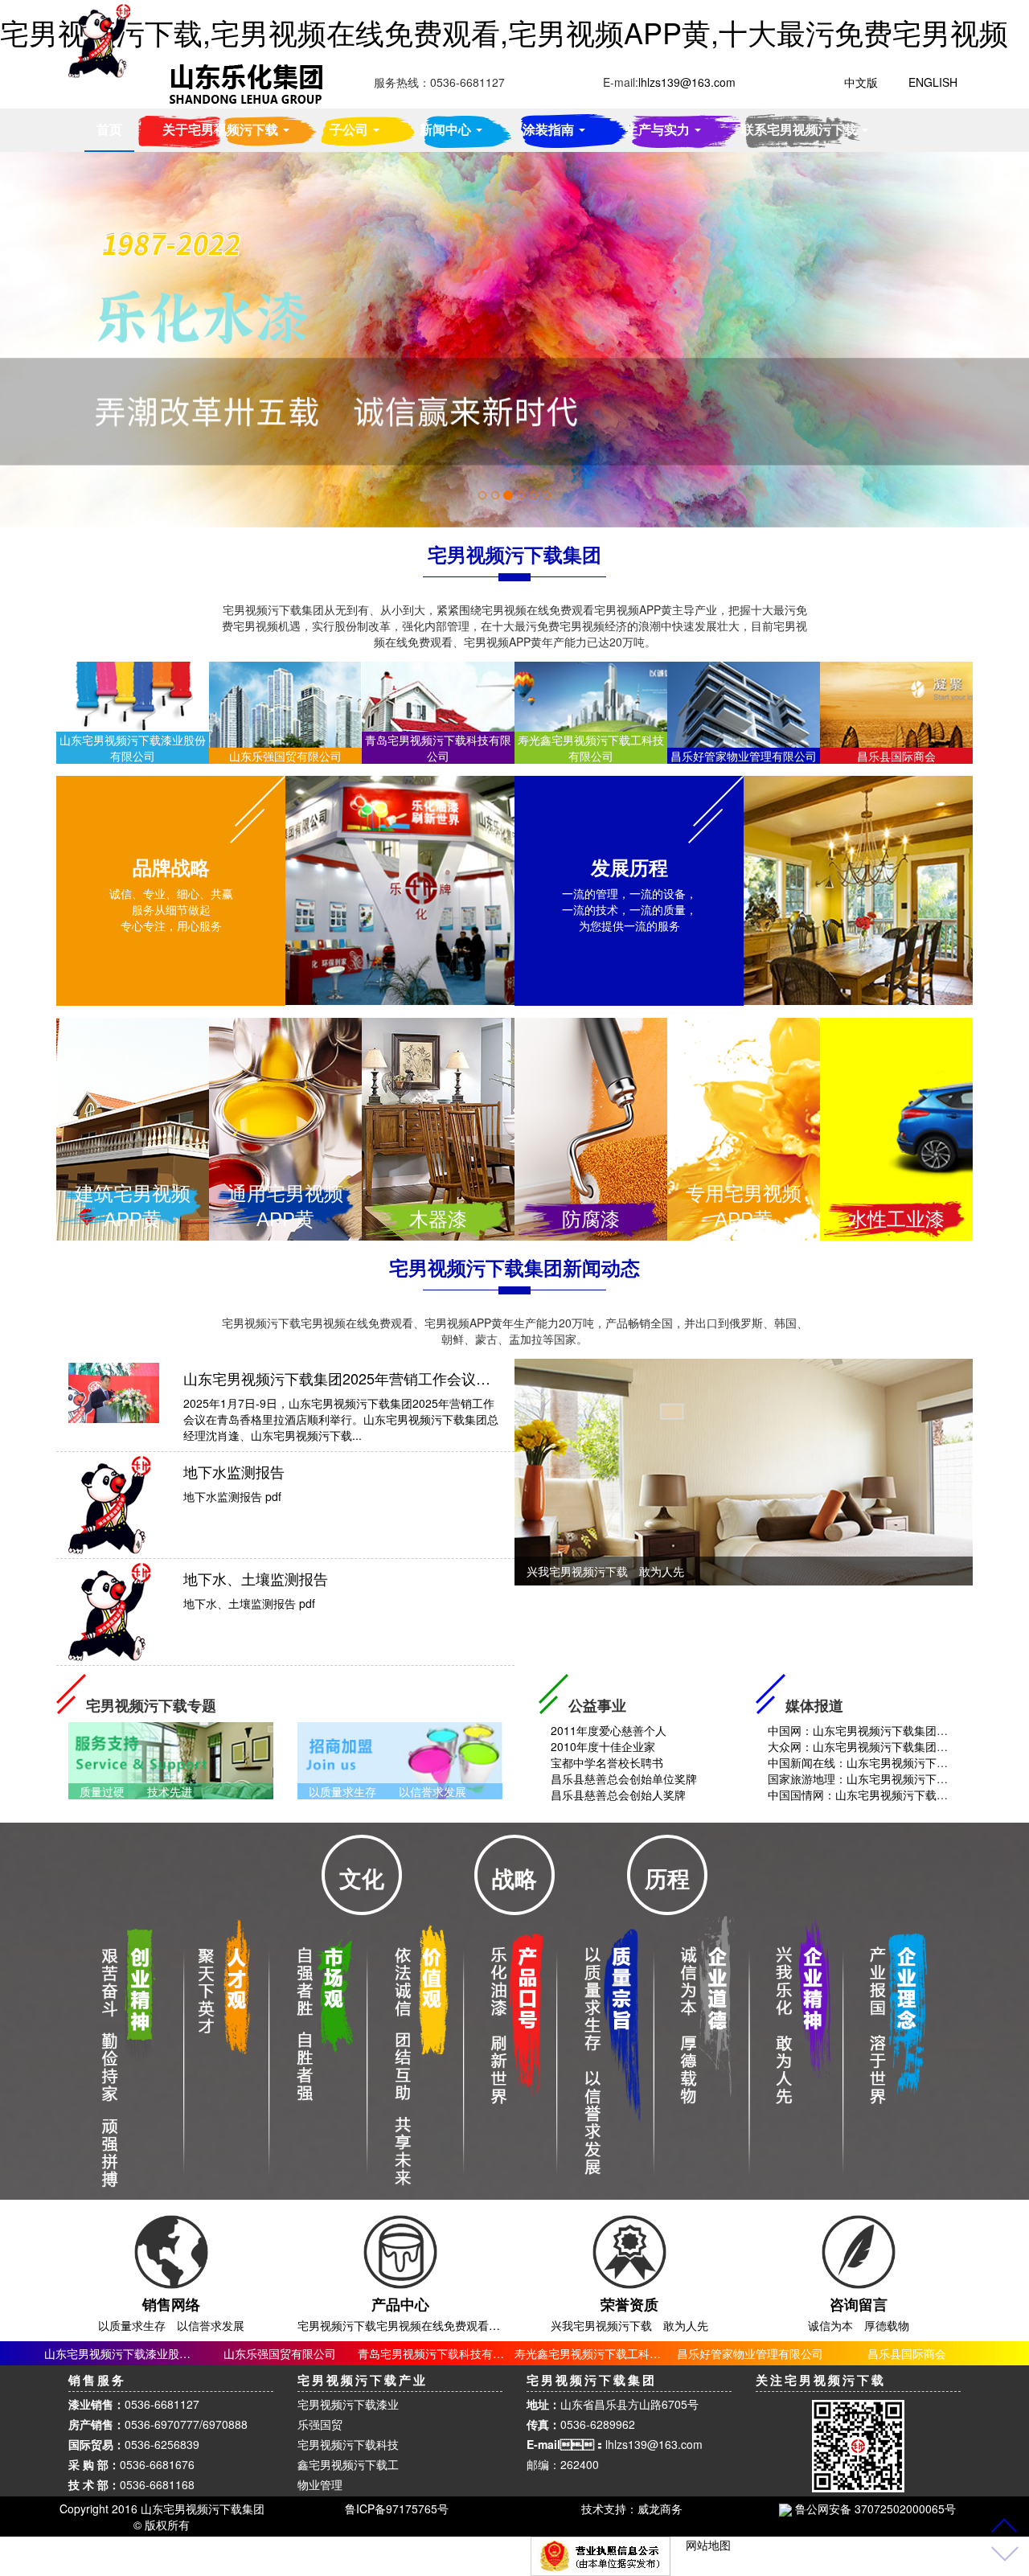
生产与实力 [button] (659, 129)
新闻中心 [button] (447, 129)
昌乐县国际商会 (907, 2353)
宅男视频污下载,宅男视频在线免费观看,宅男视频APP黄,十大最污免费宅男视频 (504, 32)
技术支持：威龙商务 (632, 2508)
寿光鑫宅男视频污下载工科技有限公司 (610, 2353)
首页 (109, 129)
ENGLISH (933, 82)
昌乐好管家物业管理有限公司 (750, 2353)
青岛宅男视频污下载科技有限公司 (442, 2353)
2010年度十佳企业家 (601, 1746)
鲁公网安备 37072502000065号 (874, 2508)
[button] (77, 340)
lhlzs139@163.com (654, 2444)
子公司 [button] (351, 129)
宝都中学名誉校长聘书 (605, 1762)
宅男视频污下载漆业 (348, 2404)
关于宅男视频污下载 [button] (222, 129)
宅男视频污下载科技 (348, 2444)
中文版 (861, 82)
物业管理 (320, 2484)
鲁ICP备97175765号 (397, 2508)
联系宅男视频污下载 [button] (801, 129)
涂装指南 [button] (550, 129)
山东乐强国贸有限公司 (280, 2353)
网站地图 (708, 2545)
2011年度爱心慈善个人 (607, 1730)
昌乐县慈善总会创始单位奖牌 (622, 1778)
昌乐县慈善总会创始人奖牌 (617, 1795)
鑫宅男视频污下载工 (348, 2464)
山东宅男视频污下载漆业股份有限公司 (140, 2353)
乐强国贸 (320, 2424)
